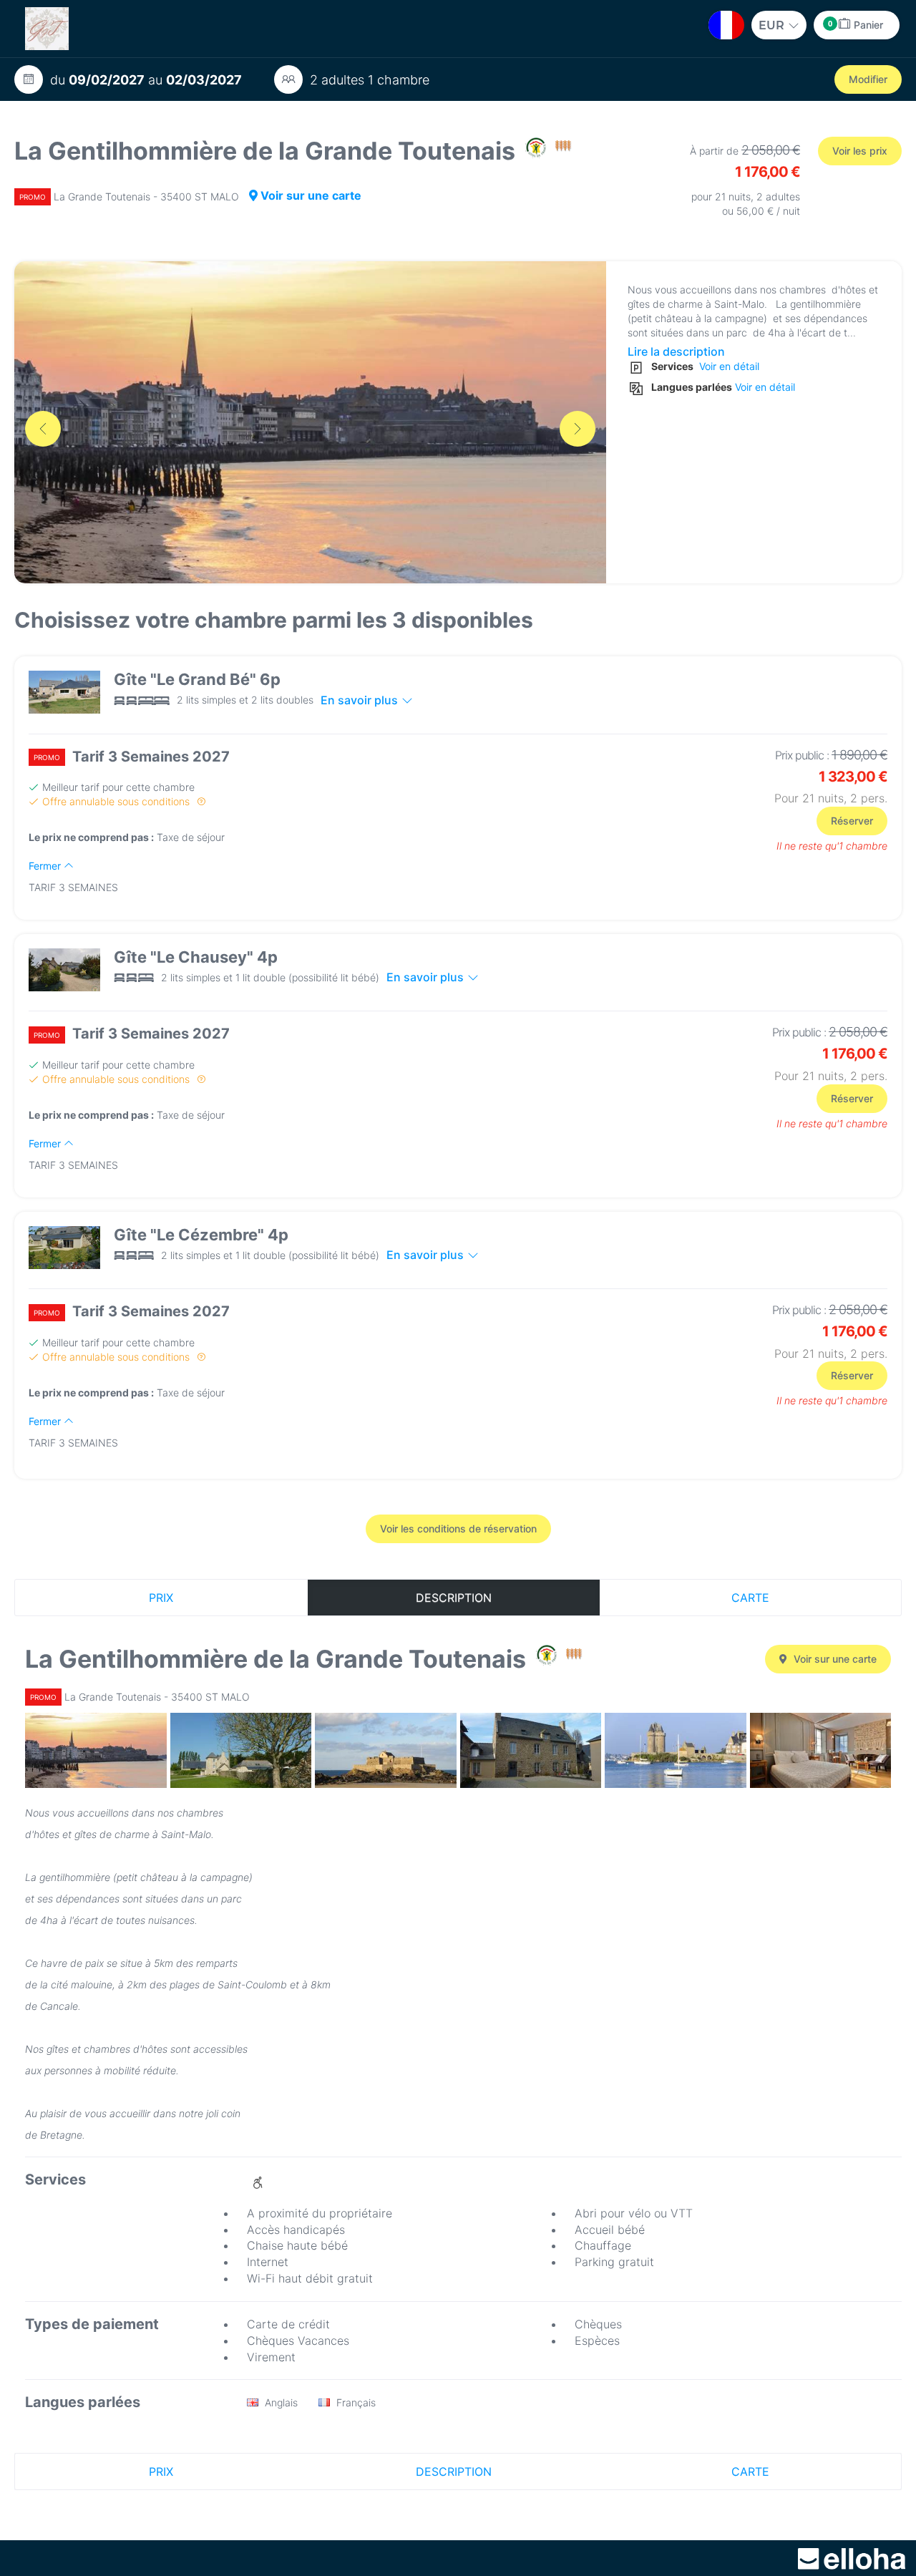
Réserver (852, 821)
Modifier (868, 79)
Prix (161, 1598)
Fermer (46, 866)
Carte (750, 1598)
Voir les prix (860, 151)
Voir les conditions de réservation (458, 1528)
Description (454, 1598)
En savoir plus (359, 700)
